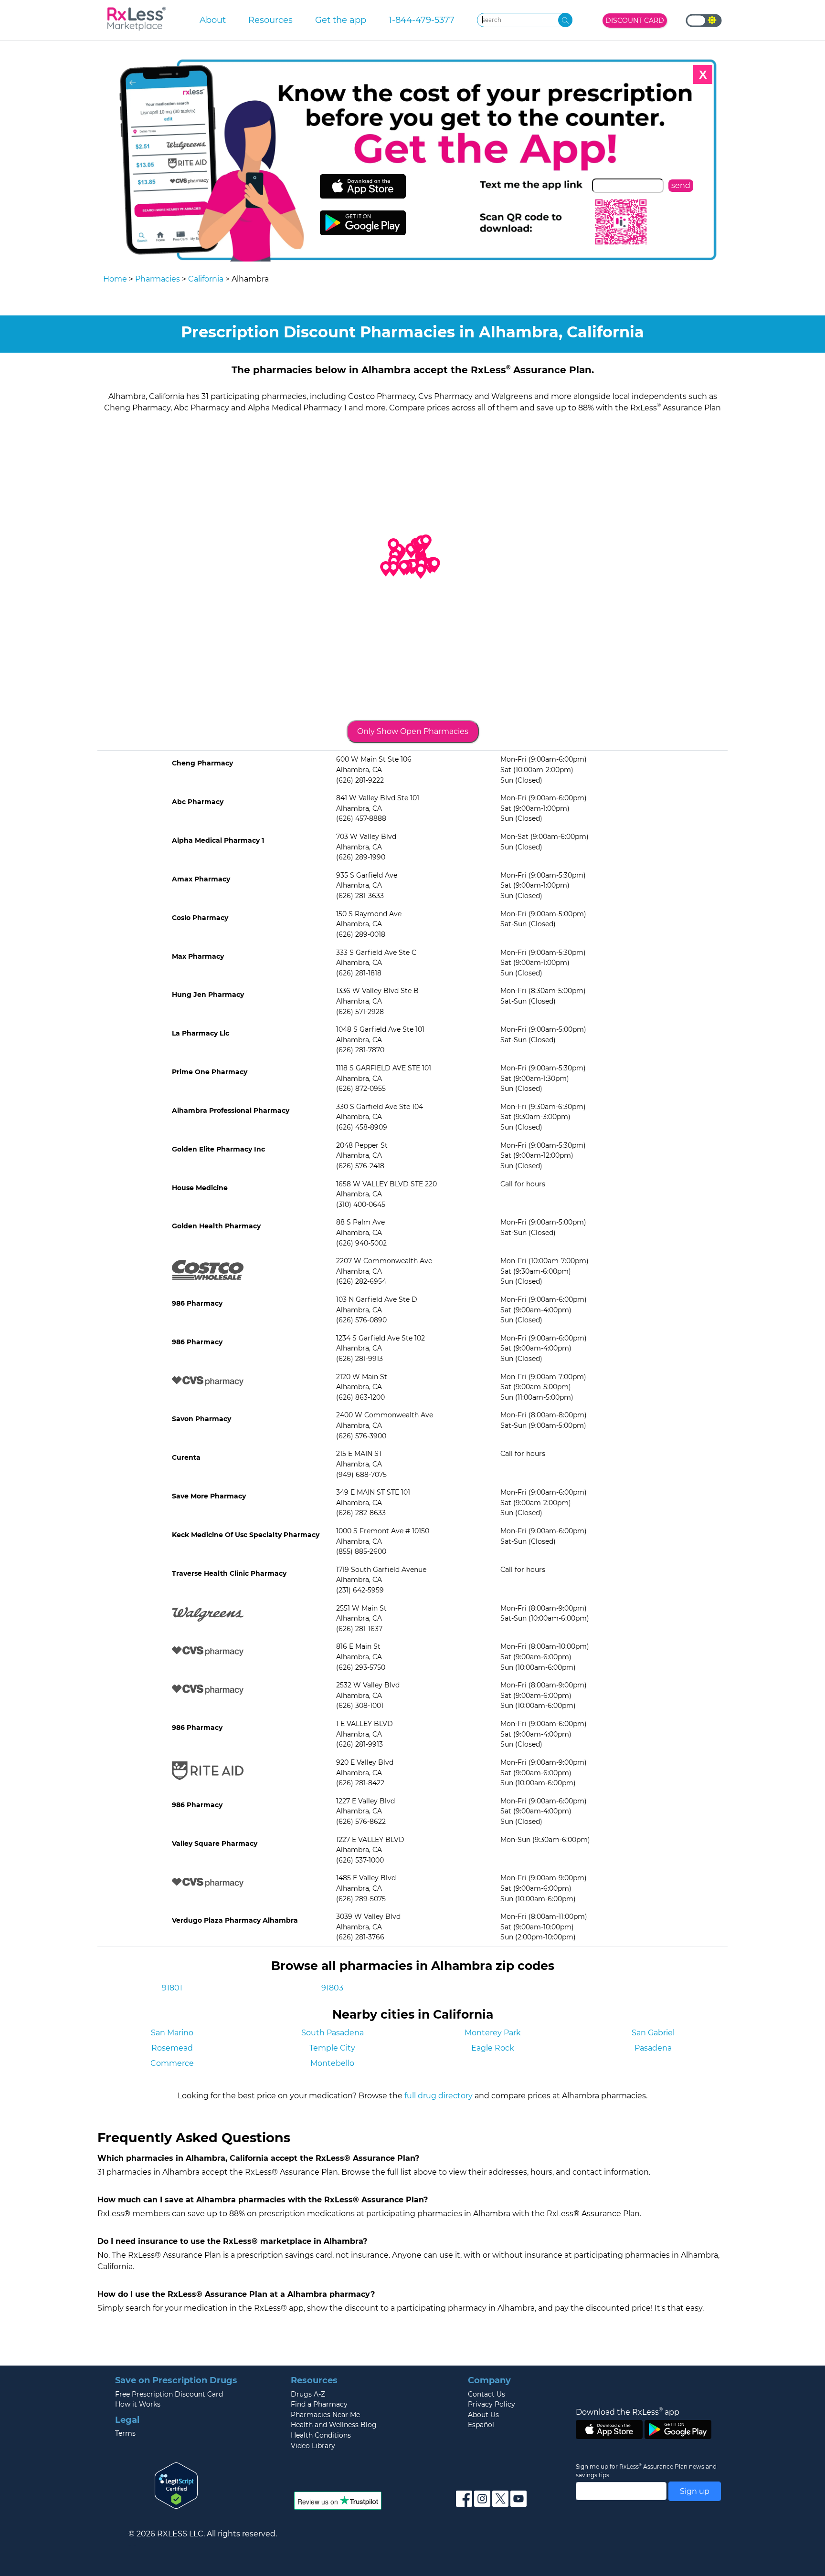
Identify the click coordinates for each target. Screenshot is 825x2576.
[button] (404, 568)
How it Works (138, 2404)
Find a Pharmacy (319, 2404)
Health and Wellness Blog (334, 2425)
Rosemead (172, 2048)
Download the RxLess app (628, 2412)
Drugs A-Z (308, 2394)
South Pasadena (333, 2033)
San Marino (172, 2033)
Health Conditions (321, 2435)
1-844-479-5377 (422, 20)
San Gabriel (653, 2033)
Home (115, 279)
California (206, 279)
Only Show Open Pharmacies (413, 731)
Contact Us (487, 2394)
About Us (483, 2415)
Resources (270, 20)
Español (481, 2425)
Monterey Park (493, 2033)
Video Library (313, 2446)
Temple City (332, 2048)
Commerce (172, 2063)
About (213, 20)
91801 (172, 1988)
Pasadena (653, 2048)
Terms (125, 2433)
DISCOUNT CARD (635, 21)
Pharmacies (158, 279)
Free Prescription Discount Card (169, 2394)
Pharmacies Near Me (325, 2415)
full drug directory (439, 2096)
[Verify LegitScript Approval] (176, 2485)
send (681, 185)
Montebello (332, 2063)
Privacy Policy (492, 2404)
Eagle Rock (493, 2048)
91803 (332, 1988)
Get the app (341, 20)
